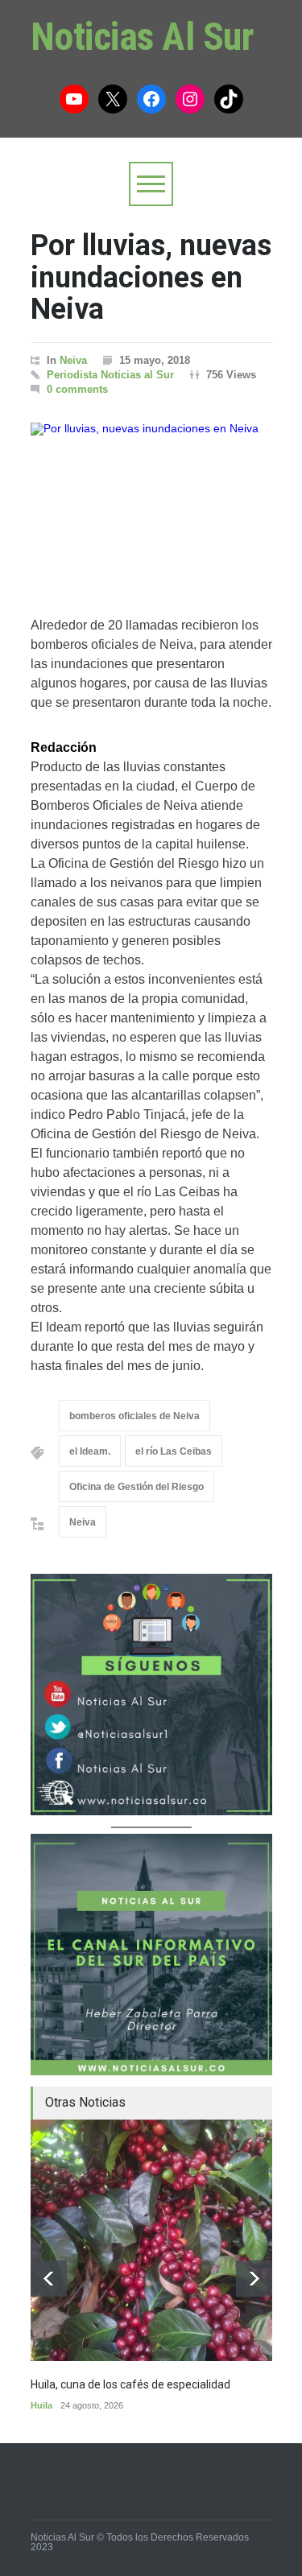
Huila (41, 2405)
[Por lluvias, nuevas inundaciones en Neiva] (151, 503)
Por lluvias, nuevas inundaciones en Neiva (151, 277)
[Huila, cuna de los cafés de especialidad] (151, 2240)
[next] (254, 2279)
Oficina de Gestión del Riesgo (137, 1487)
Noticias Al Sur (143, 37)
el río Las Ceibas (174, 1451)
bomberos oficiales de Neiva (134, 1416)
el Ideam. (90, 1451)
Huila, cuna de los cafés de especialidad (130, 2384)
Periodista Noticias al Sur (110, 375)
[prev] (49, 2279)
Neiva (73, 360)
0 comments (77, 389)
